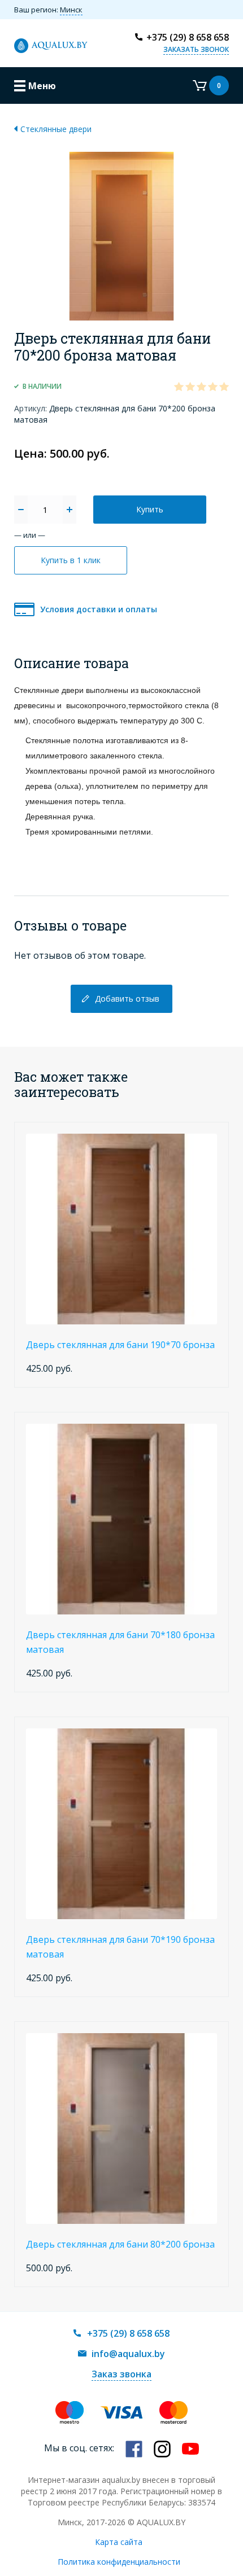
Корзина (207, 85)
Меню (42, 86)
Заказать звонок (196, 49)
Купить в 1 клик (71, 560)
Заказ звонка (121, 2374)
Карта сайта (119, 2542)
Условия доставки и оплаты (99, 609)
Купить (150, 509)
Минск (71, 10)
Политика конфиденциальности (119, 2562)
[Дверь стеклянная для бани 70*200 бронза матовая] (121, 235)
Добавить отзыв (127, 999)
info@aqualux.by (128, 2354)
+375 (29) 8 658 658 (188, 37)
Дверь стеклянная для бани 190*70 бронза (120, 1345)
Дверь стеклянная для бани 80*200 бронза (120, 2244)
